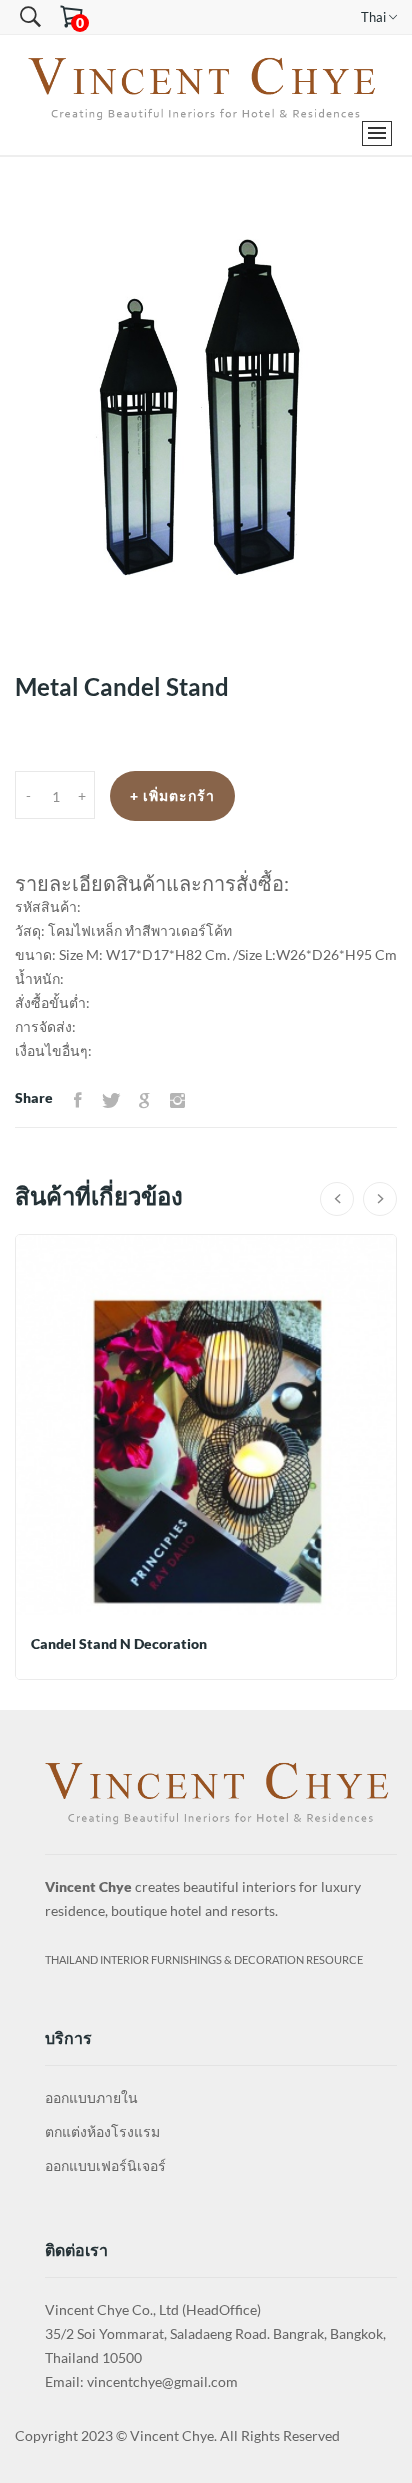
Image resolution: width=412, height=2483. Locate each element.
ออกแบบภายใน (91, 2097)
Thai (375, 17)
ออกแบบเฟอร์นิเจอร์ (105, 2165)
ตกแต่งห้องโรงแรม (102, 2131)
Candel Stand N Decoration (119, 1643)
